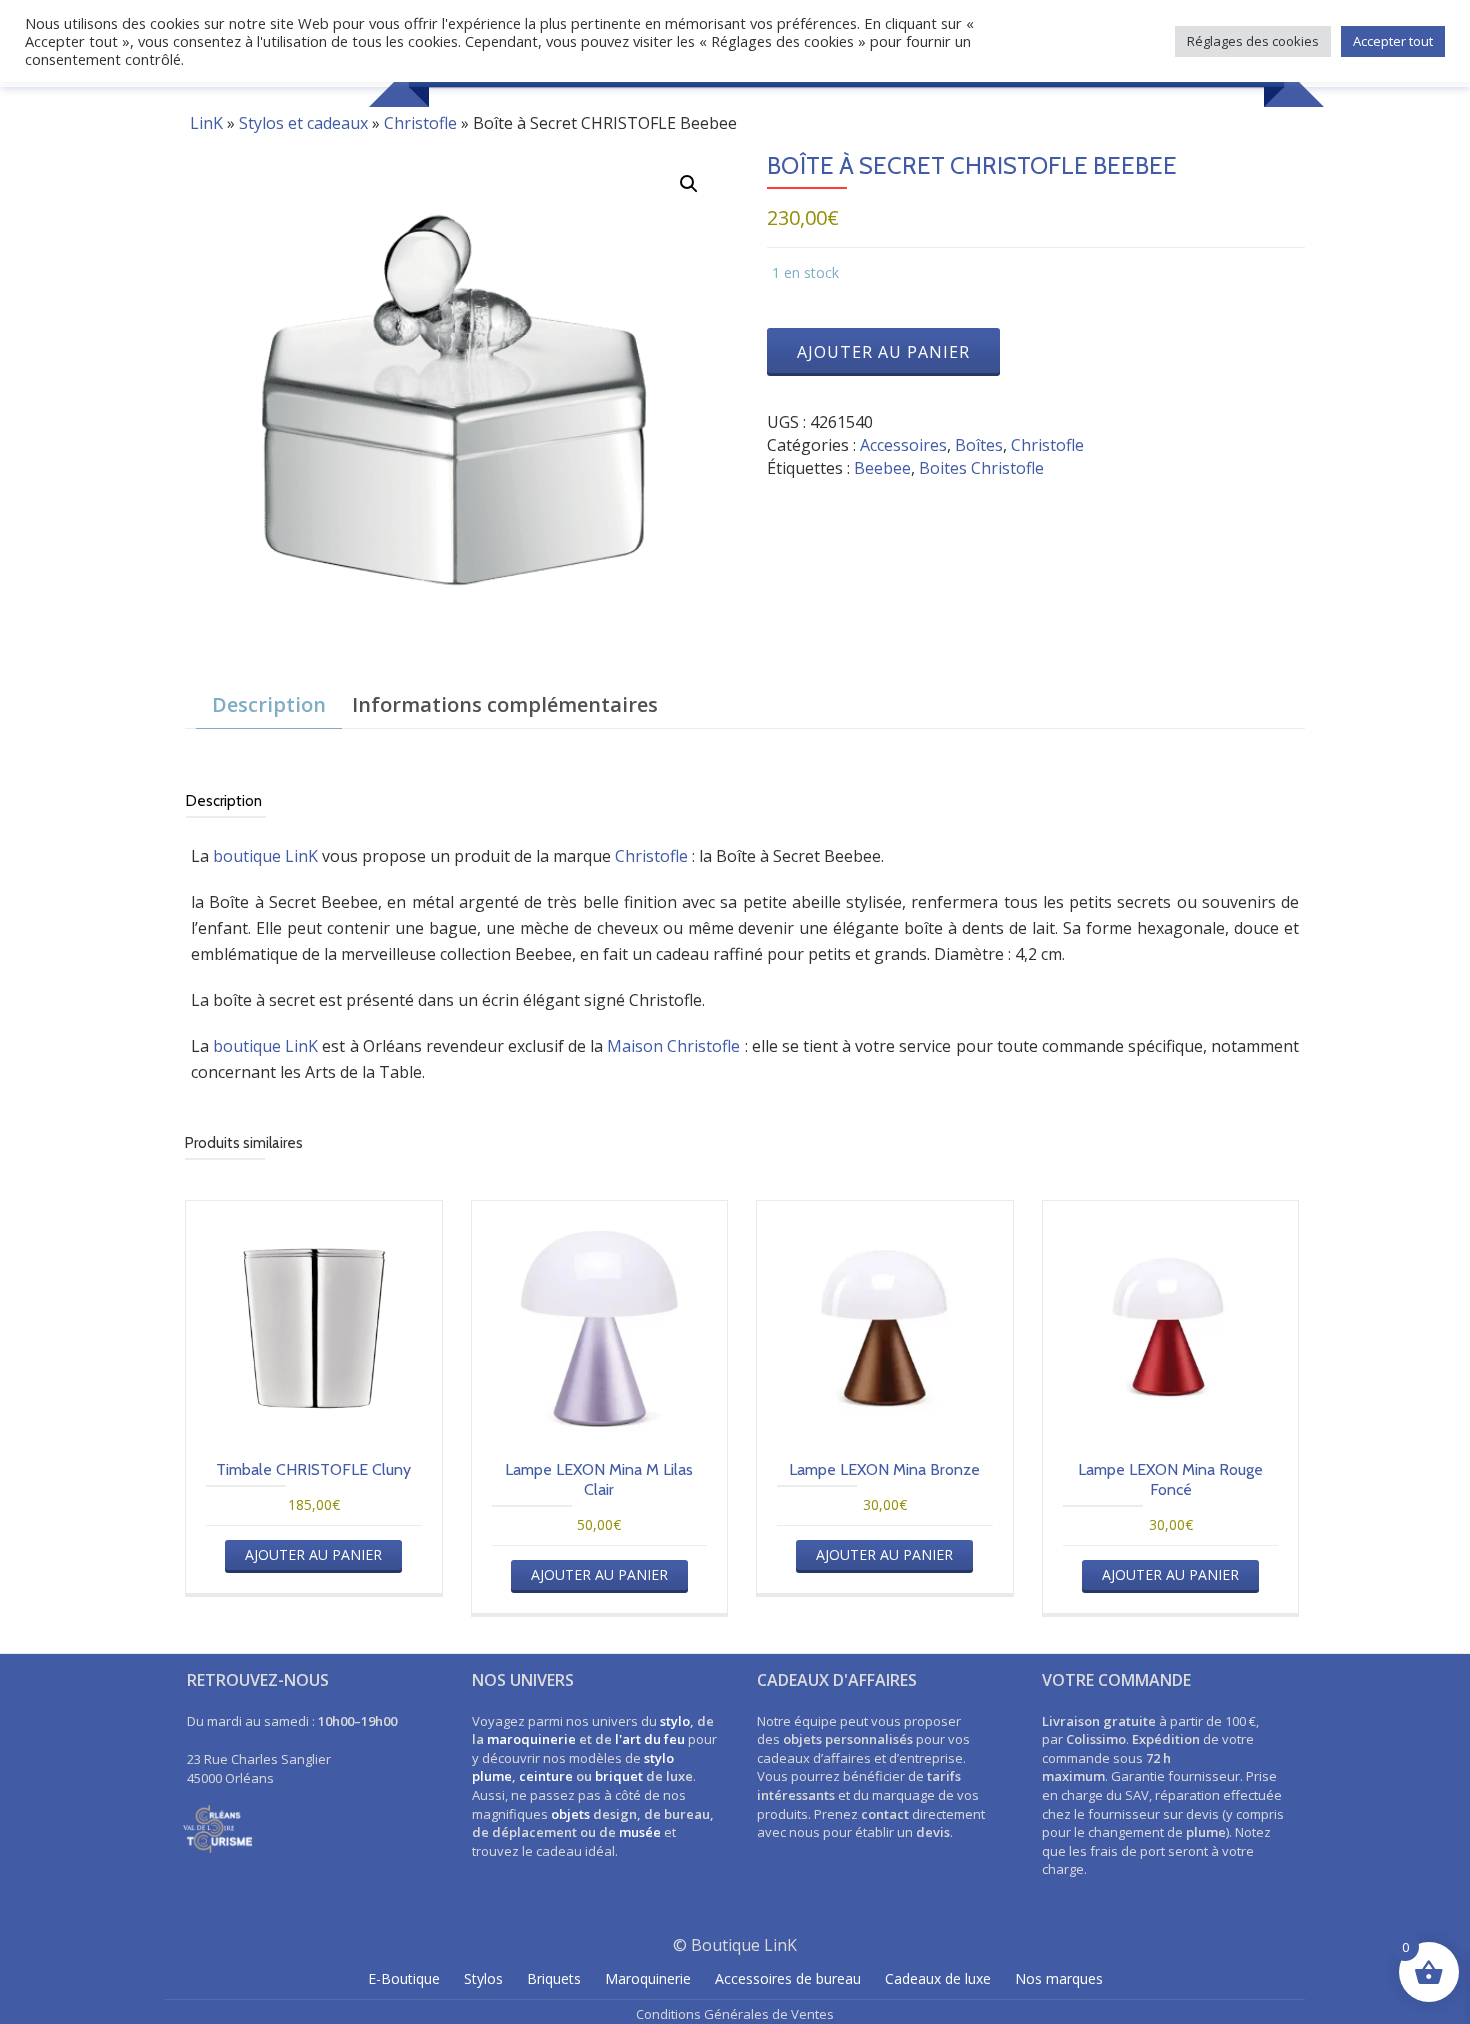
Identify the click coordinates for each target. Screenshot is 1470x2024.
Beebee (882, 468)
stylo (675, 1721)
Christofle (420, 123)
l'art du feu (650, 1739)
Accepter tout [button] (1393, 41)
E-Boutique (404, 1978)
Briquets (554, 1978)
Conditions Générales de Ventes (735, 2014)
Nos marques (1059, 1978)
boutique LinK (265, 856)
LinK (206, 123)
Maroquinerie (648, 1978)
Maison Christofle (673, 1046)
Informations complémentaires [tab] (505, 704)
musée (640, 1832)
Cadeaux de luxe (938, 1978)
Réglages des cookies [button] (1253, 41)
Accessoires (903, 445)
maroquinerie (531, 1739)
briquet (619, 1776)
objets (570, 1814)
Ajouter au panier (883, 352)
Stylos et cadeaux (303, 123)
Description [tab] (269, 704)
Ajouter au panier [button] (313, 1554)
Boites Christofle (981, 468)
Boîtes (979, 445)
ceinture (546, 1776)
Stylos (483, 1978)
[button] (689, 184)
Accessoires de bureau (788, 1978)
